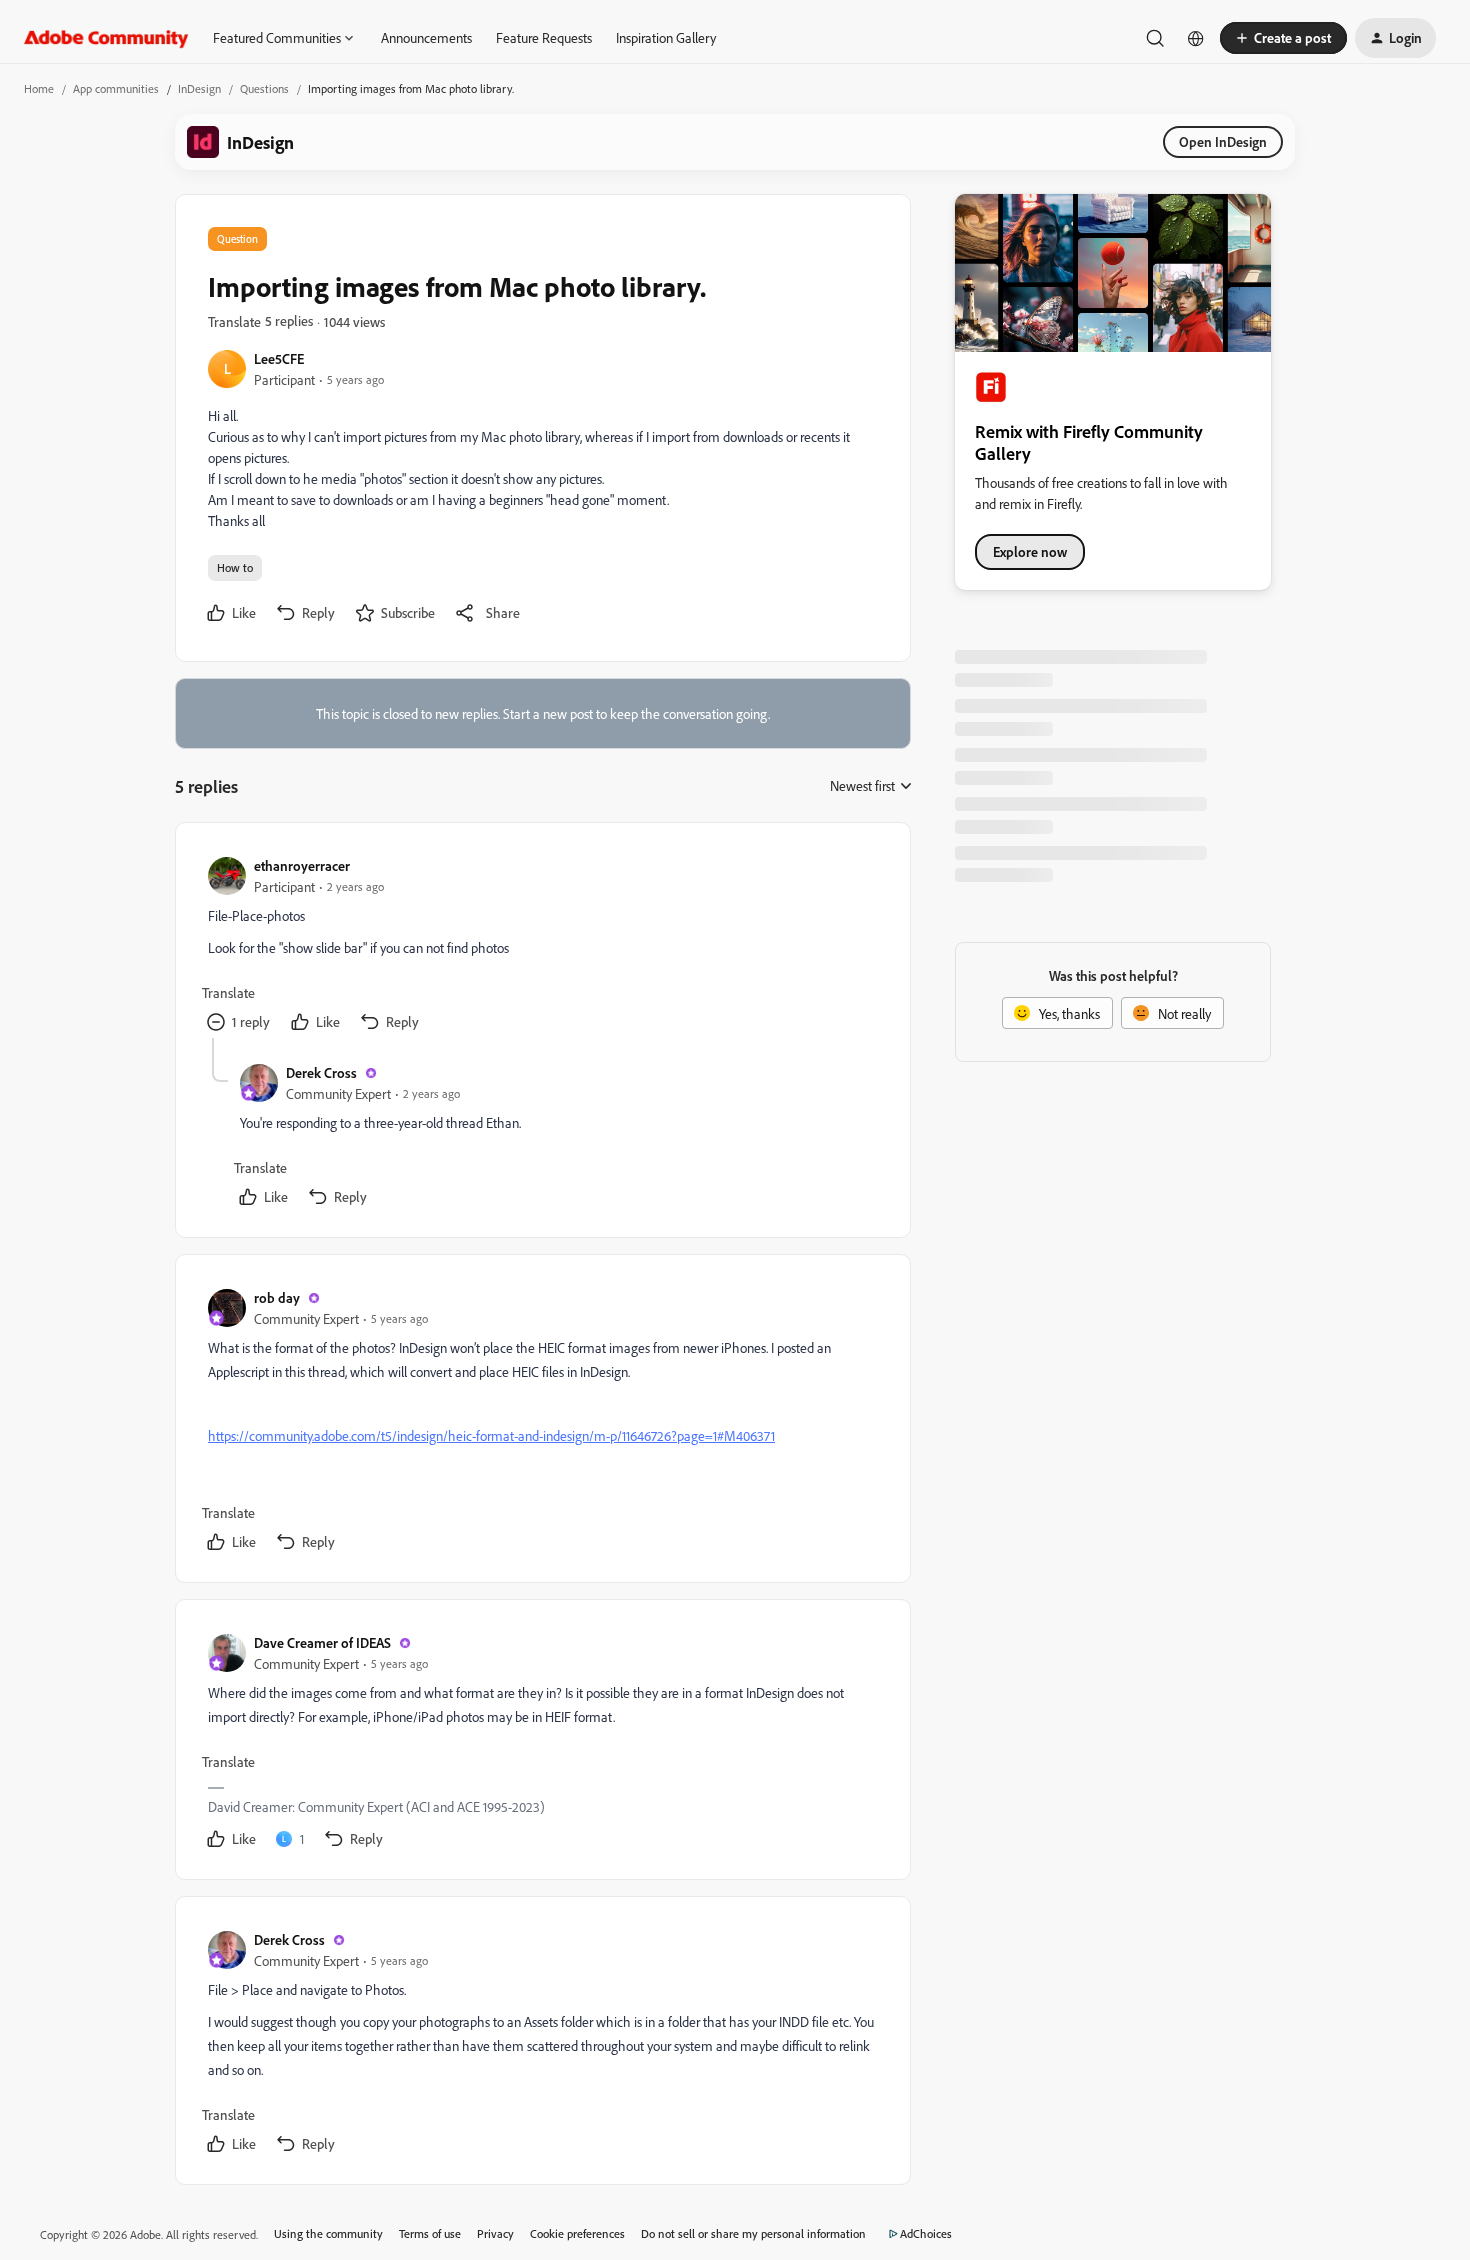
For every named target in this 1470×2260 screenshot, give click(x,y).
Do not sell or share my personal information (753, 2233)
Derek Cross (321, 1072)
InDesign (199, 88)
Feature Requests (544, 37)
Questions (264, 88)
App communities (116, 88)
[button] (1283, 38)
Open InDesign (1223, 141)
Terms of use (430, 2233)
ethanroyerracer (302, 865)
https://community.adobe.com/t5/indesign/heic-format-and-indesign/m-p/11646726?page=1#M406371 (491, 1435)
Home (39, 88)
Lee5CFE (279, 358)
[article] (542, 946)
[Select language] (1196, 38)
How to (235, 567)
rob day (277, 1297)
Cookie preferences (577, 2233)
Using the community (328, 2233)
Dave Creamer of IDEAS (322, 1642)
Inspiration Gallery (666, 37)
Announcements (426, 37)
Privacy (495, 2233)
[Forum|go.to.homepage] (106, 38)
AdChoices (926, 2233)
